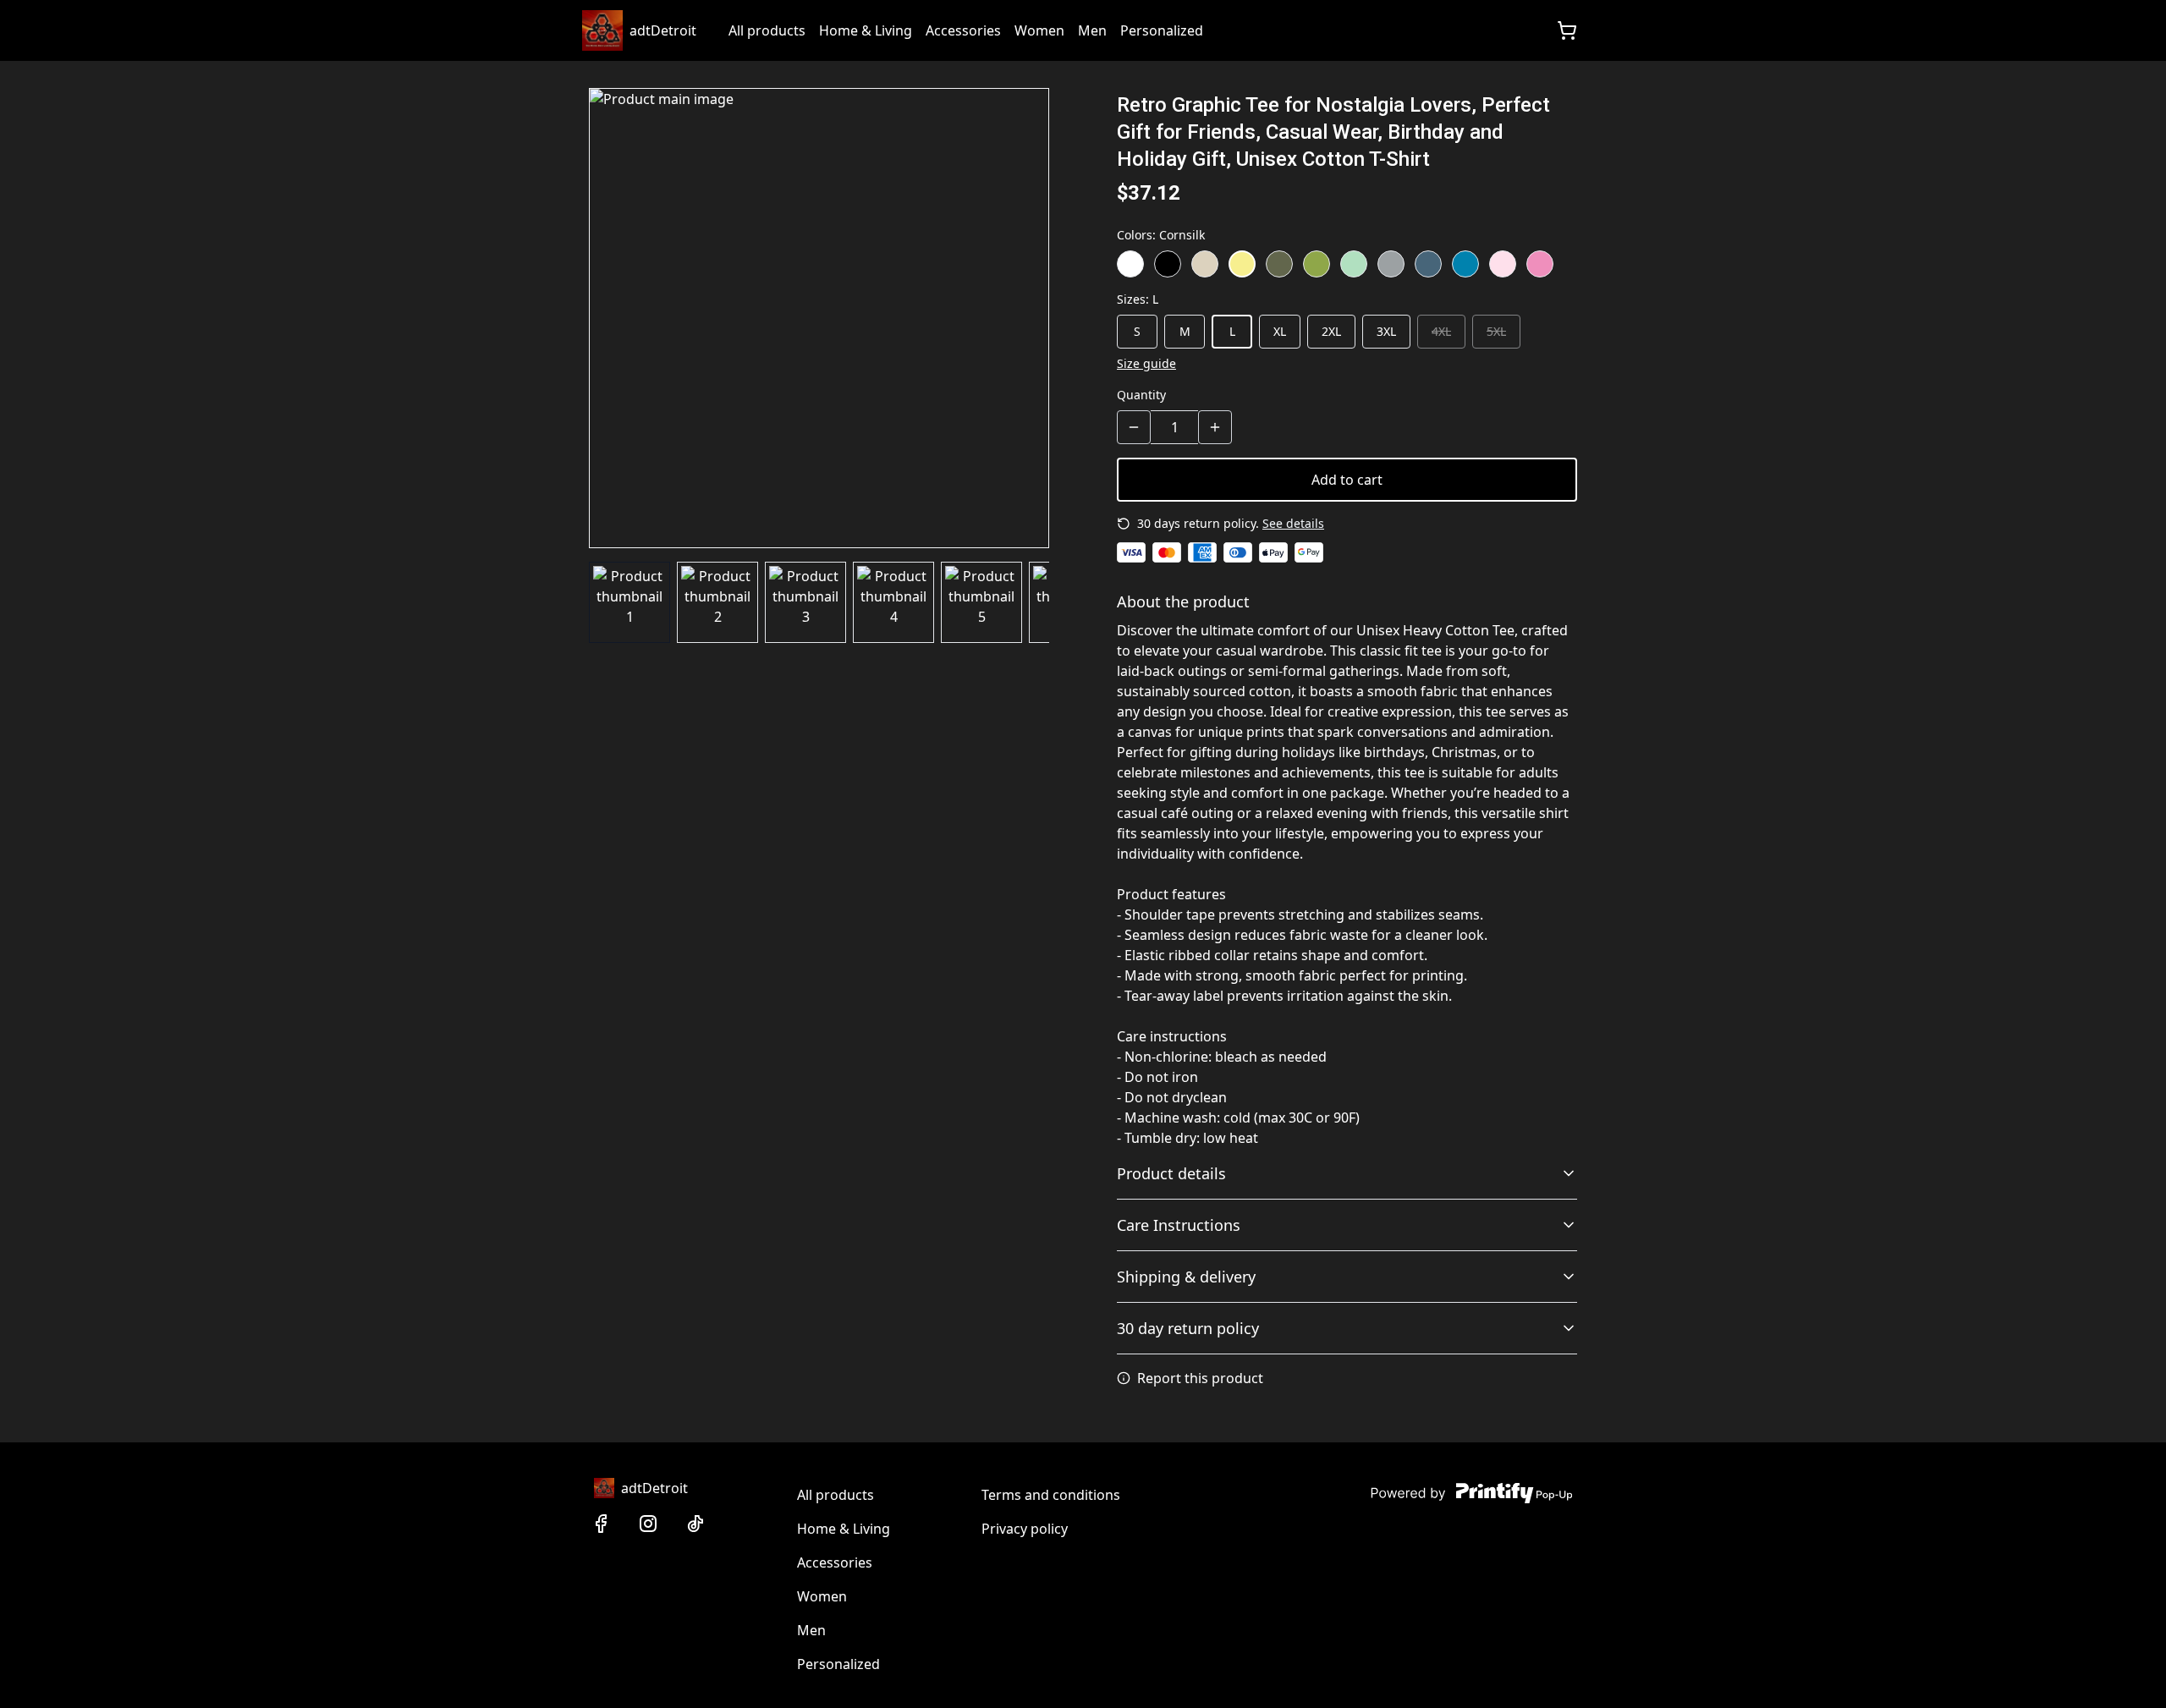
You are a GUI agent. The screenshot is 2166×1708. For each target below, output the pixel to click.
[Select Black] (1168, 264)
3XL (1386, 331)
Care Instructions (1179, 1225)
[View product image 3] (805, 602)
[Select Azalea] (1540, 264)
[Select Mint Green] (1354, 264)
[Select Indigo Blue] (1428, 264)
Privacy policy (1025, 1529)
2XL (1331, 331)
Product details (1171, 1173)
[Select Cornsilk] (1242, 264)
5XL (1496, 331)
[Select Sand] (1205, 264)
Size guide (1146, 363)
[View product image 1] (629, 602)
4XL (1441, 331)
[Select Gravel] (1391, 264)
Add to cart (1347, 480)
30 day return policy (1188, 1328)
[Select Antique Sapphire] (1465, 264)
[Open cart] (1567, 30)
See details (1293, 523)
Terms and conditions (1051, 1495)
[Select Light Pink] (1503, 264)
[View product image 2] (717, 602)
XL (1280, 331)
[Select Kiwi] (1317, 264)
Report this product (1200, 1378)
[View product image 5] (981, 602)
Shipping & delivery (1186, 1277)
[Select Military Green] (1279, 264)
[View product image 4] (893, 602)
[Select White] (1130, 264)
